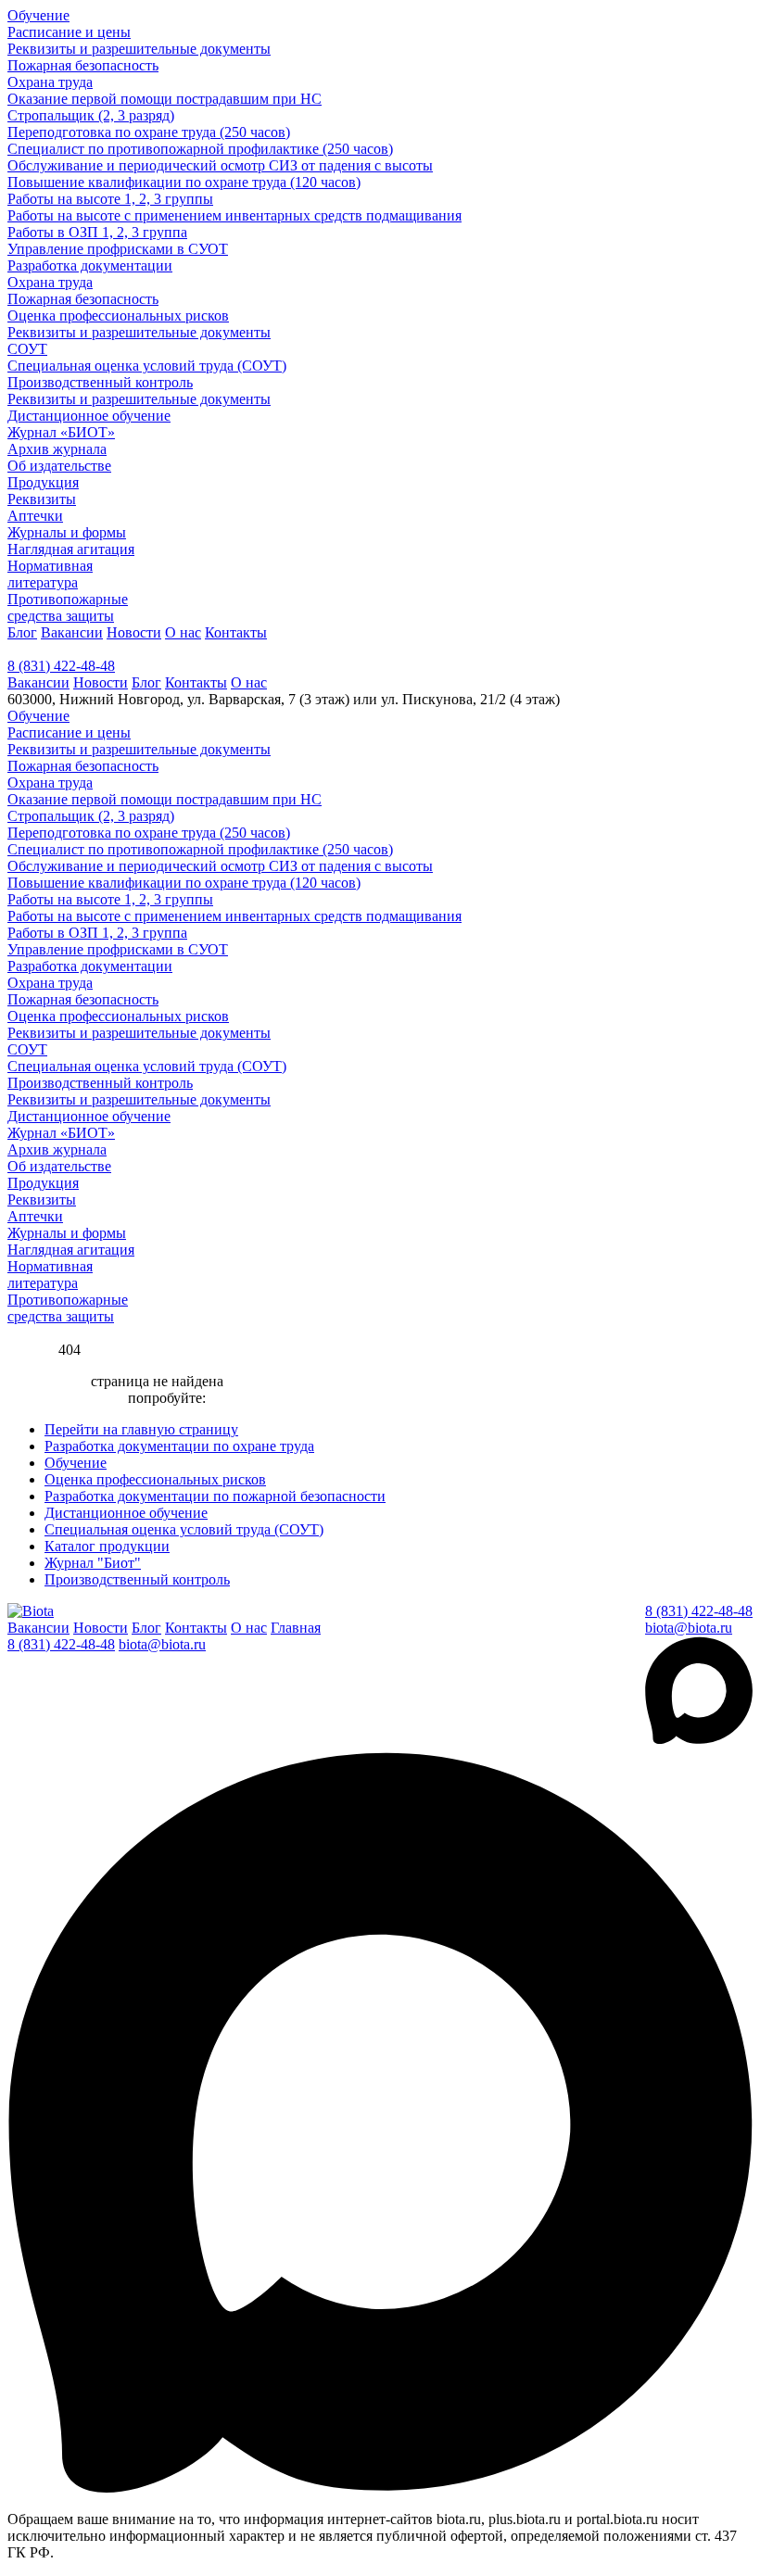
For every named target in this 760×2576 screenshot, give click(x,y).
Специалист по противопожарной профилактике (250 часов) (200, 149)
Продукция (43, 482)
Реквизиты (42, 499)
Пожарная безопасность (83, 65)
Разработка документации (90, 265)
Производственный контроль (100, 382)
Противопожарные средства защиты (68, 607)
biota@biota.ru (689, 1628)
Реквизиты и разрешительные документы (139, 49)
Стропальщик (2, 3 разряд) (91, 115)
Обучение (38, 15)
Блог (22, 632)
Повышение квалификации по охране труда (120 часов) (184, 182)
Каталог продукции (107, 1546)
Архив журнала (57, 449)
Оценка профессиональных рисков (118, 316)
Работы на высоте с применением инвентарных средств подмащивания (234, 215)
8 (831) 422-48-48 (61, 666)
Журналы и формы (67, 532)
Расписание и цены (69, 32)
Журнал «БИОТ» (61, 432)
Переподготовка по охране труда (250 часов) (149, 132)
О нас (183, 632)
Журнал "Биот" (93, 1563)
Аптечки (35, 516)
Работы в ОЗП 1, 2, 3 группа (97, 232)
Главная (296, 1628)
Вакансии (72, 632)
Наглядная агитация (71, 549)
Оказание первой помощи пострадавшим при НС (165, 99)
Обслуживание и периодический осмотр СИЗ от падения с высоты (220, 165)
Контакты (236, 632)
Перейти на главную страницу (141, 1429)
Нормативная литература (50, 574)
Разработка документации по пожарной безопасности (215, 1496)
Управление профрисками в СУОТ (118, 249)
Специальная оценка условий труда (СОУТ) (147, 366)
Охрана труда (50, 82)
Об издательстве (59, 466)
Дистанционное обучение (89, 416)
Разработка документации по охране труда (179, 1446)
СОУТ (27, 349)
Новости (134, 632)
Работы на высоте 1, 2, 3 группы (110, 199)
